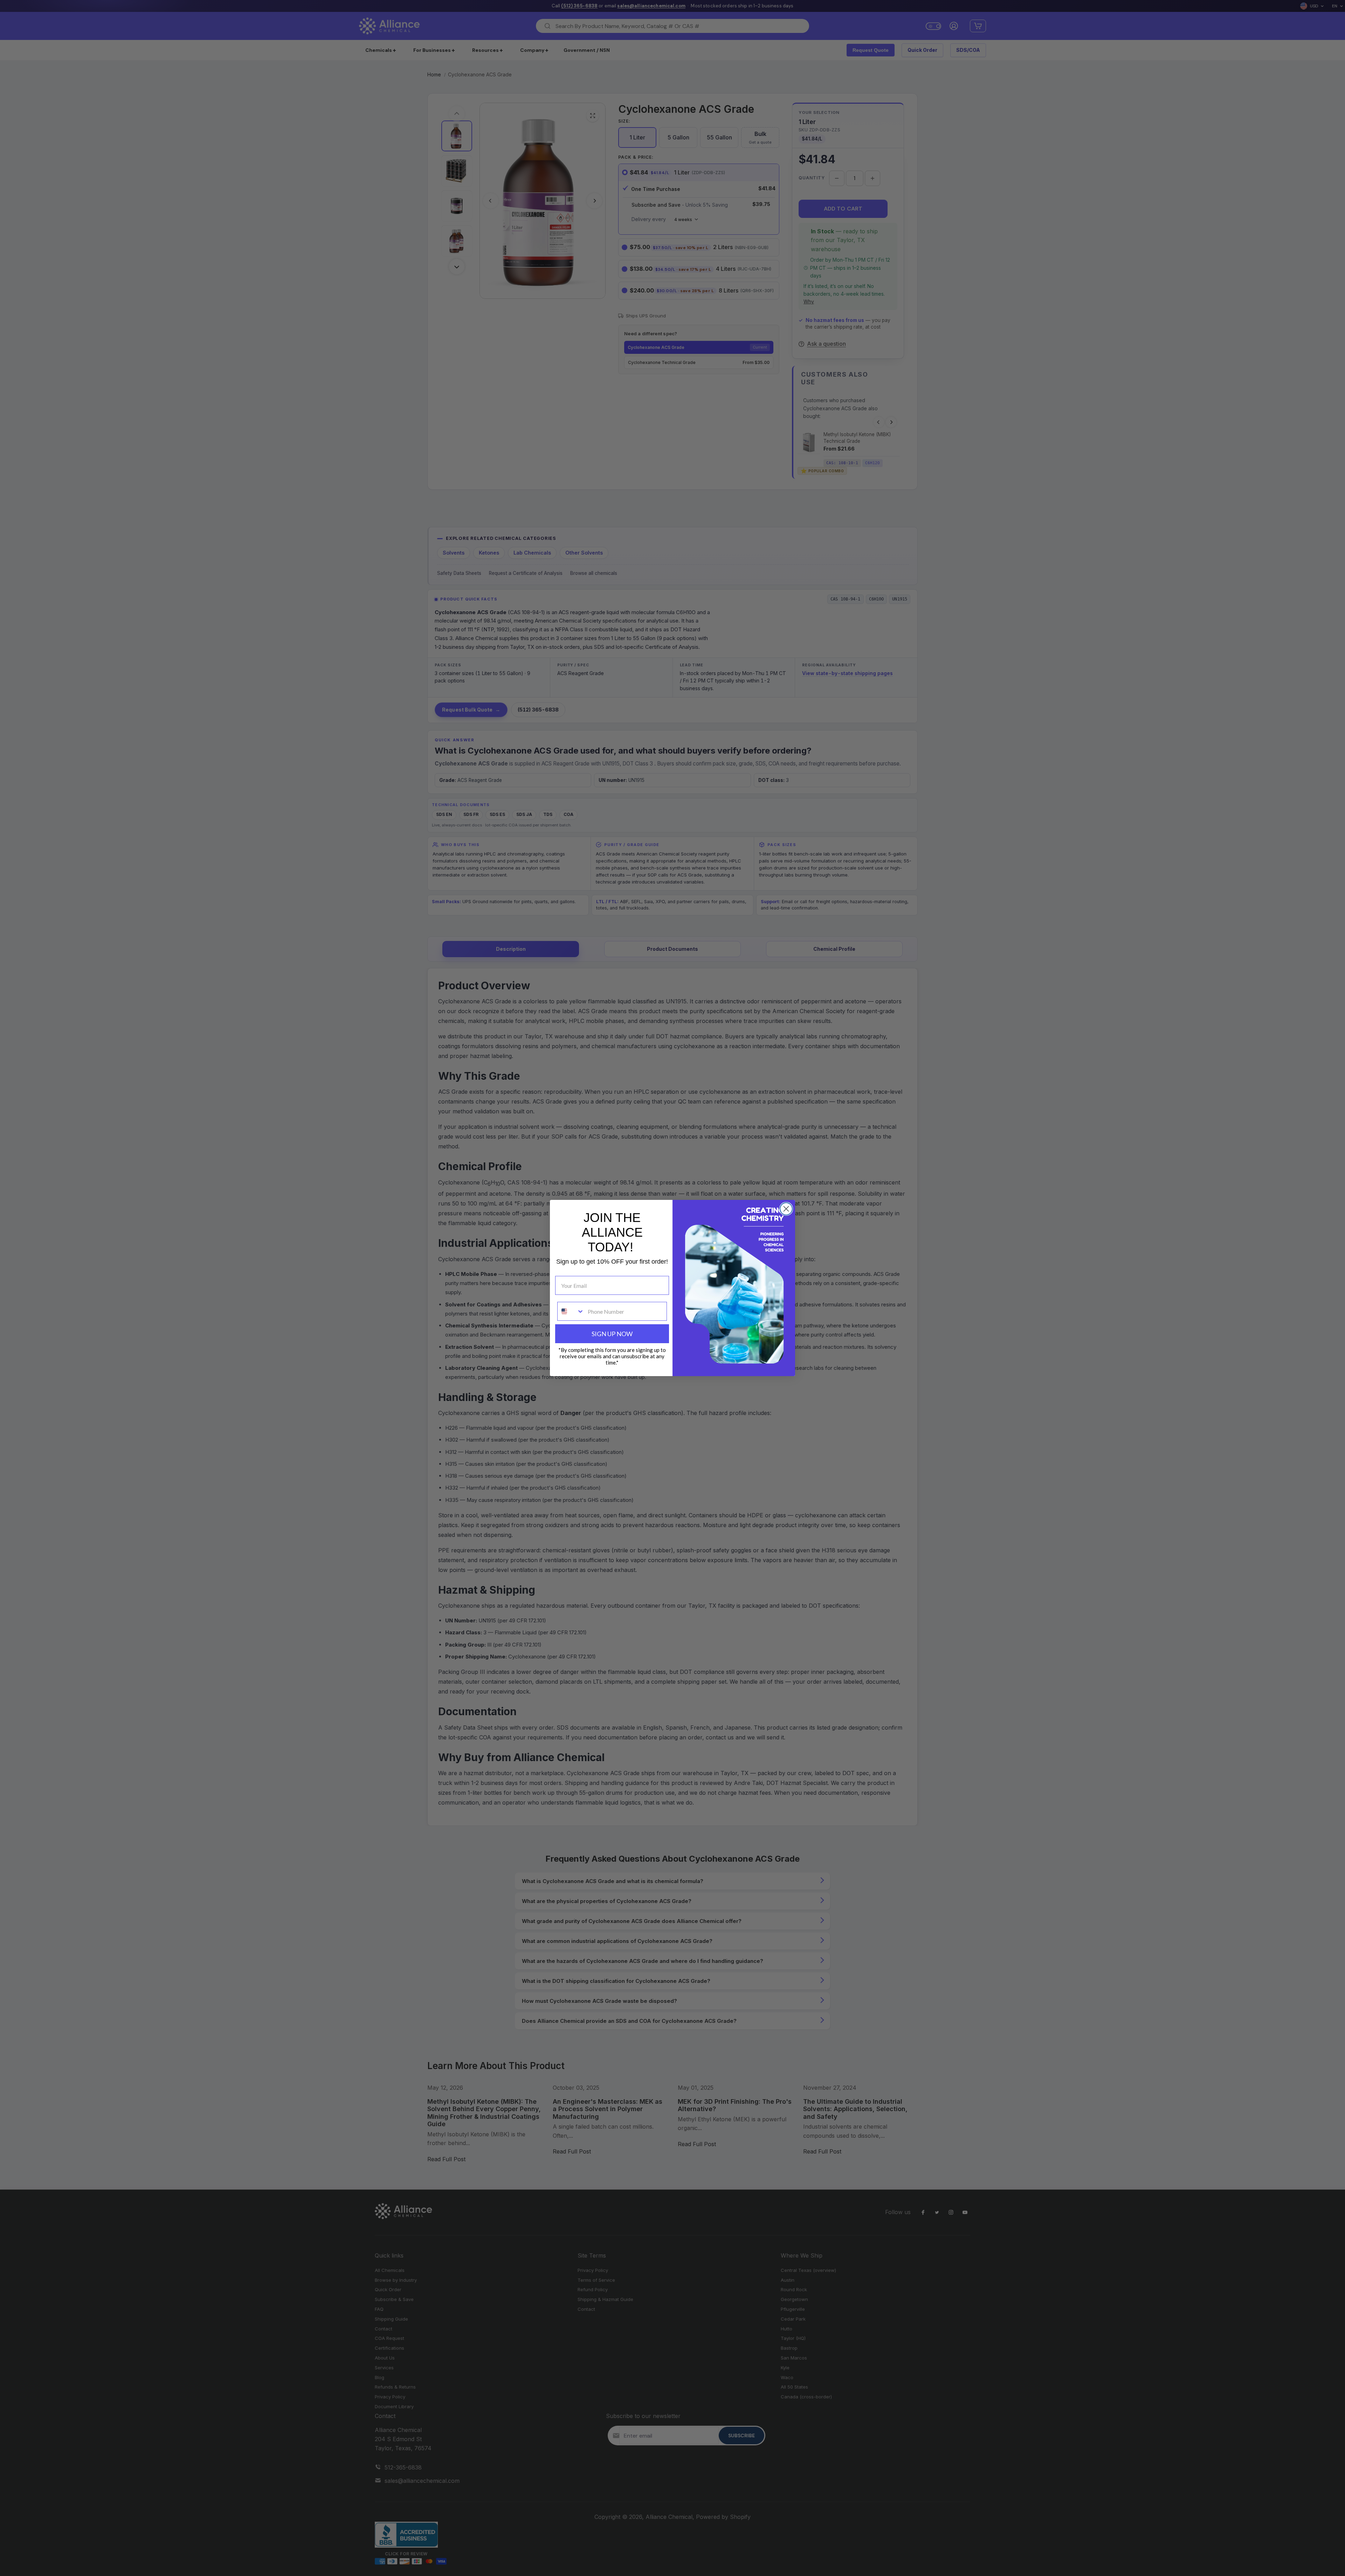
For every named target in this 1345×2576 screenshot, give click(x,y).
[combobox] (571, 1311)
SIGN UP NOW (612, 1334)
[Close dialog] (786, 1209)
